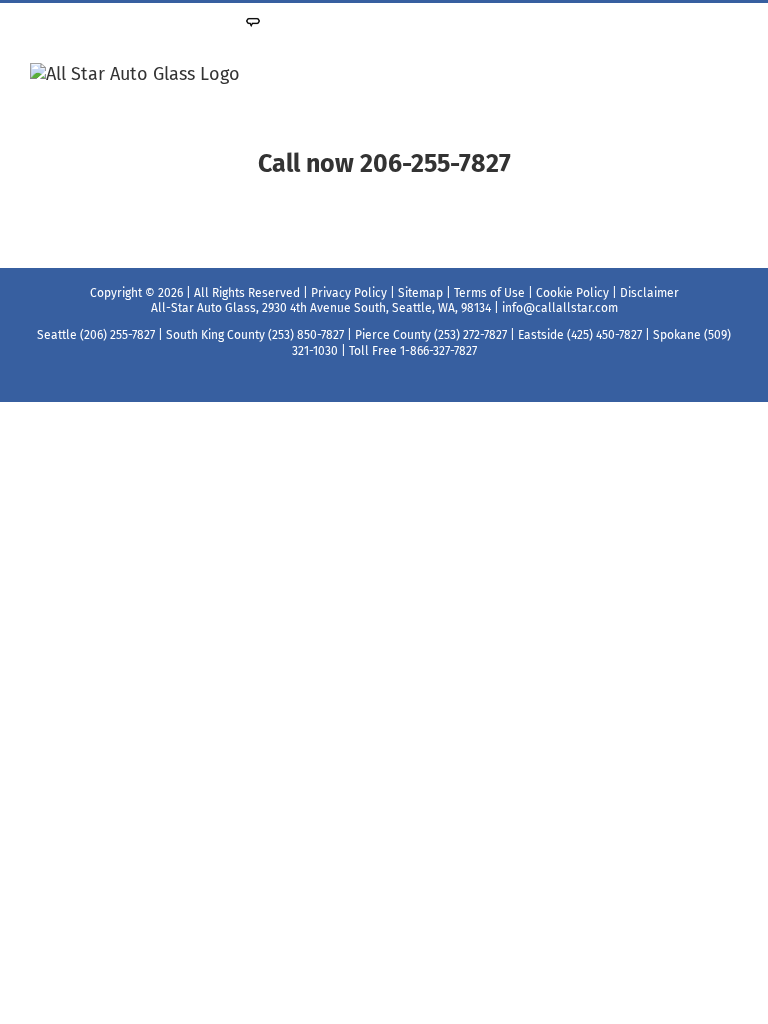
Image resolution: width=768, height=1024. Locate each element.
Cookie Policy (572, 293)
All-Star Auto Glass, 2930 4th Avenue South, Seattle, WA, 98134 (321, 308)
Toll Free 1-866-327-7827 (413, 351)
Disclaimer (649, 293)
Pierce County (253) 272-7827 (431, 335)
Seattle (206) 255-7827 (96, 335)
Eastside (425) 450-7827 (580, 335)
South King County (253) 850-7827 (255, 335)
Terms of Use (489, 293)
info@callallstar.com (560, 308)
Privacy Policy (349, 293)
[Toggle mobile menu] (730, 73)
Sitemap (420, 293)
